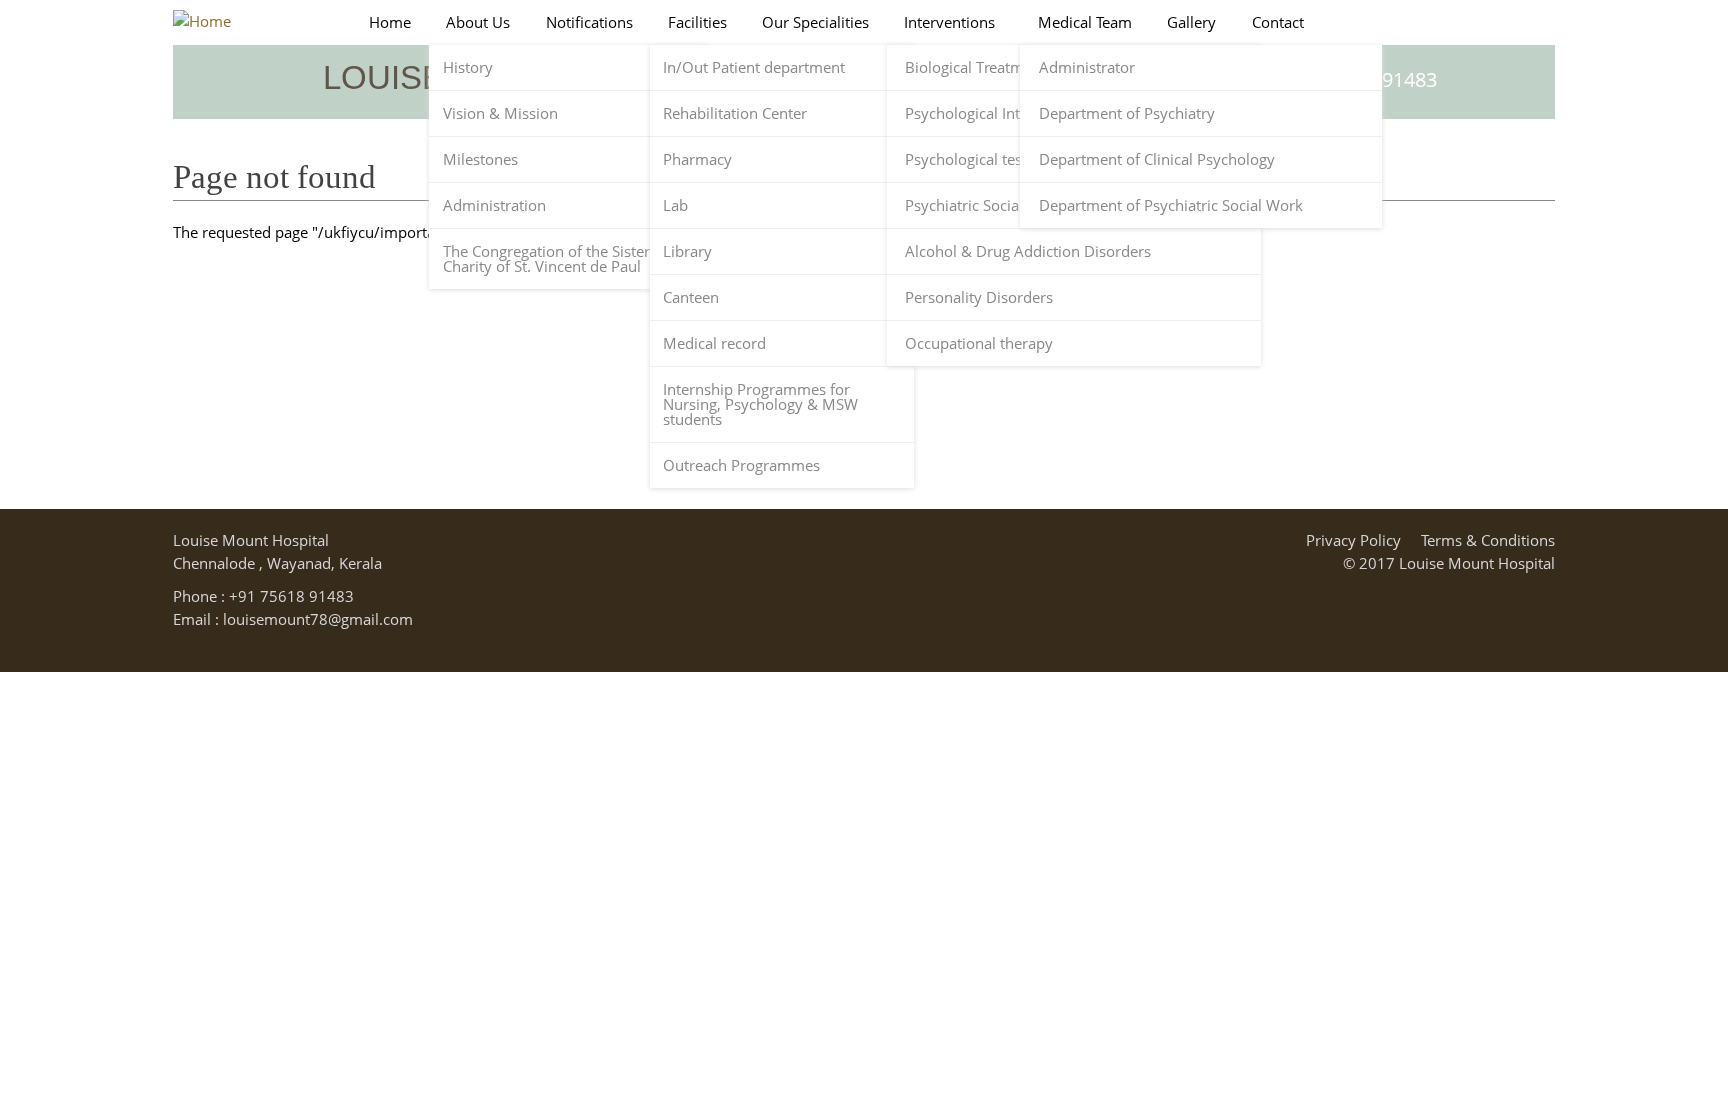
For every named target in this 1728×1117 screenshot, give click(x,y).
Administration (494, 205)
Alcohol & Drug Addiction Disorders (1028, 251)
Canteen (691, 297)
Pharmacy (697, 159)
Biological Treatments (979, 67)
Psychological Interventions (999, 113)
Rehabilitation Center (735, 113)
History (468, 67)
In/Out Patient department (754, 67)
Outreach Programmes (741, 465)
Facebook (1512, 76)
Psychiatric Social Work (984, 205)
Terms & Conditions (1488, 540)
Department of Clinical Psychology (1157, 159)
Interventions (949, 22)
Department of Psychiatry (1127, 113)
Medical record (714, 343)
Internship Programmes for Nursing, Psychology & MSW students (760, 404)
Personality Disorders (979, 297)
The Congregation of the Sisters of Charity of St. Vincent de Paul (559, 259)
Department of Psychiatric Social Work (1171, 205)
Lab (675, 205)
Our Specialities (815, 22)
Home (390, 22)
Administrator (1087, 67)
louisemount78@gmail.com (318, 619)
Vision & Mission (500, 113)
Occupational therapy (979, 343)
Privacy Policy (1353, 540)
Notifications (589, 22)
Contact (1278, 22)
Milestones (480, 159)
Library (687, 251)
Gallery (1191, 22)
